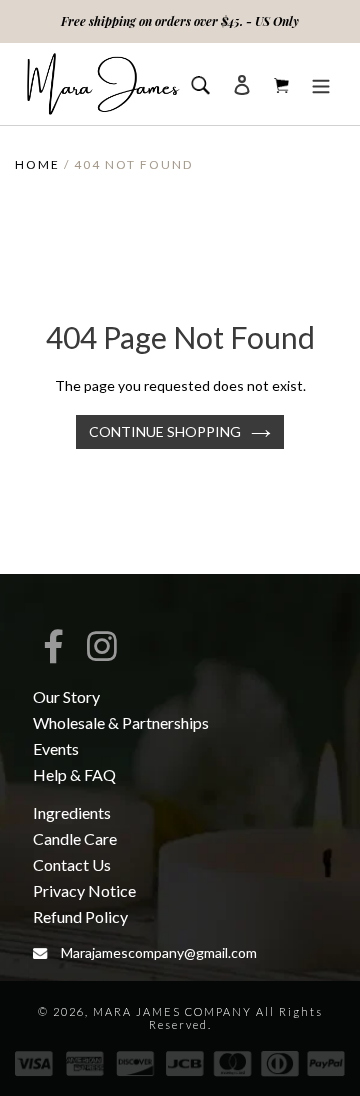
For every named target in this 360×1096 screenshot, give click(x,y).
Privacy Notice (84, 890)
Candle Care (75, 838)
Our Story (66, 696)
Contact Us (72, 864)
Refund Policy (80, 916)
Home (37, 164)
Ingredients (72, 812)
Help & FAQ (74, 774)
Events (56, 748)
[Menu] (321, 83)
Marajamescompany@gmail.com (159, 952)
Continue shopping (165, 431)
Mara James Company (172, 1011)
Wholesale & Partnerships (121, 722)
